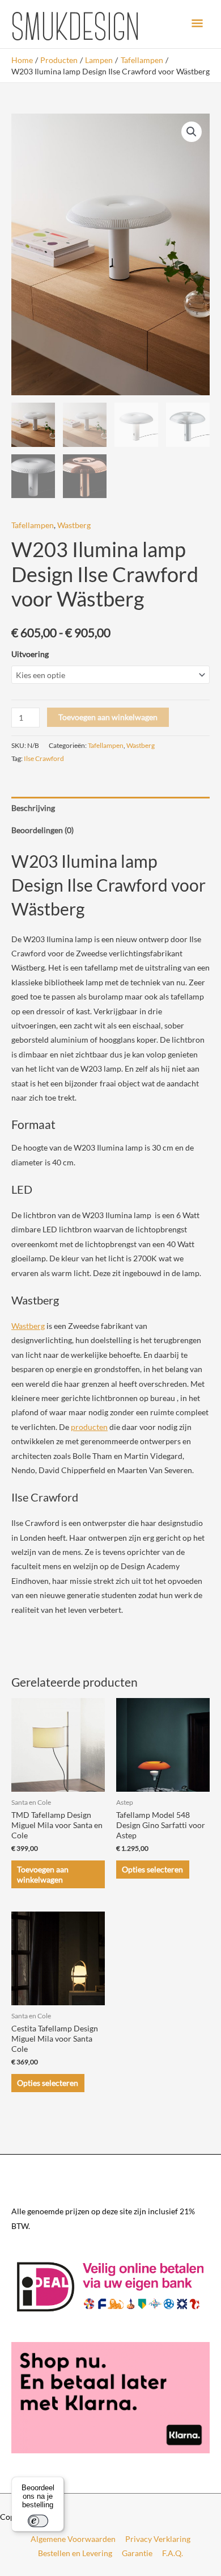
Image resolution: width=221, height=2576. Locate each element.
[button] (192, 132)
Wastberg (74, 525)
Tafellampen (33, 525)
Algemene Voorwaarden (73, 2539)
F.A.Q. (173, 2553)
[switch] (38, 2521)
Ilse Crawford (44, 758)
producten (89, 1427)
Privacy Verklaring (158, 2539)
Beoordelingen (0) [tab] (42, 830)
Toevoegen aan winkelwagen (108, 717)
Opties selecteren (152, 1869)
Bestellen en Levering (75, 2553)
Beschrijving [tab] (33, 808)
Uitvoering (30, 654)
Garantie (137, 2553)
